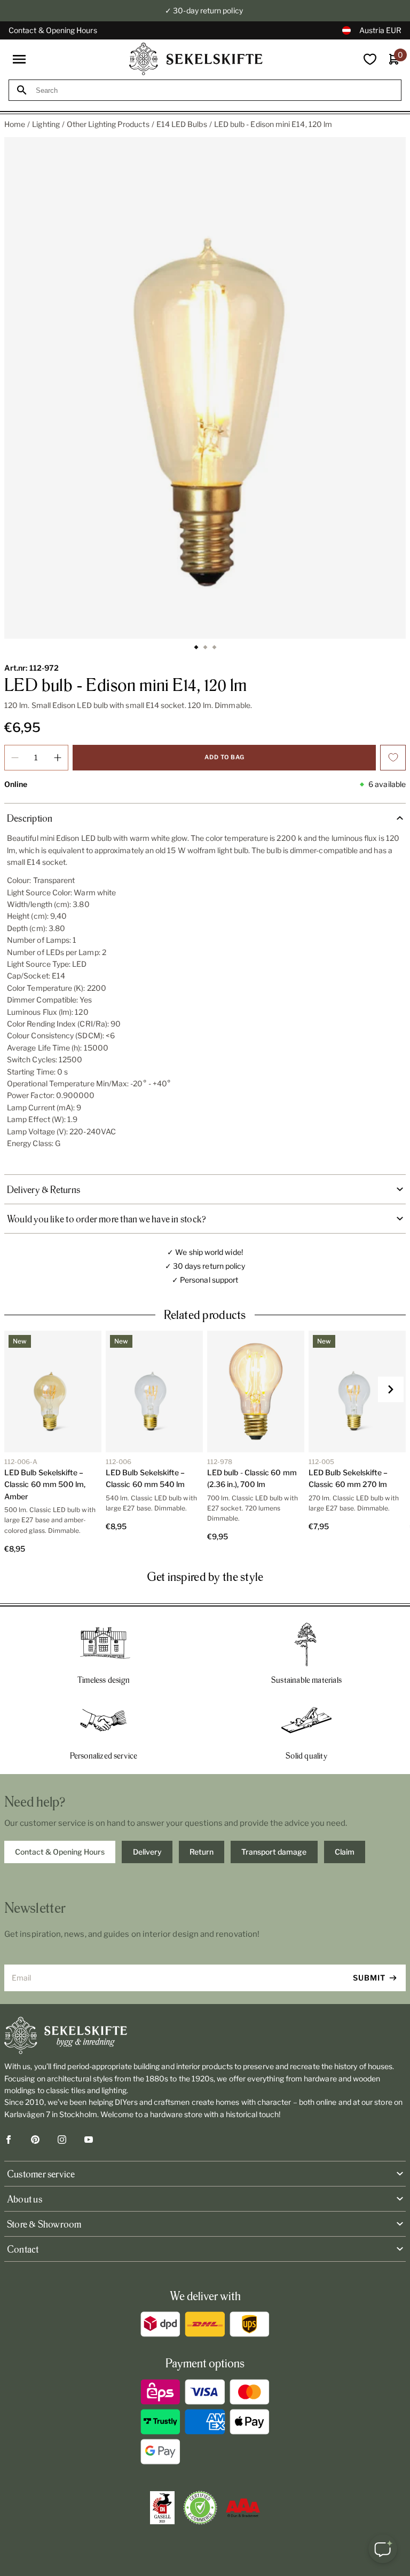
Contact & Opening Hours (53, 30)
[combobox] (215, 90)
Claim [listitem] (345, 1852)
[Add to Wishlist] (393, 758)
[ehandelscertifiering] (200, 2508)
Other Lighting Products (108, 124)
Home (15, 124)
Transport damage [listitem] (274, 1852)
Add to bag (224, 757)
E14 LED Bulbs (182, 124)
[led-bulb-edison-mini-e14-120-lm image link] (205, 388)
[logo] (196, 59)
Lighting (46, 124)
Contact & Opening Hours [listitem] (60, 1852)
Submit (369, 1978)
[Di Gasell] (162, 2508)
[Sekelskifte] (205, 2036)
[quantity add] (58, 758)
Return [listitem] (202, 1852)
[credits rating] (243, 2508)
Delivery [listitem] (147, 1852)
